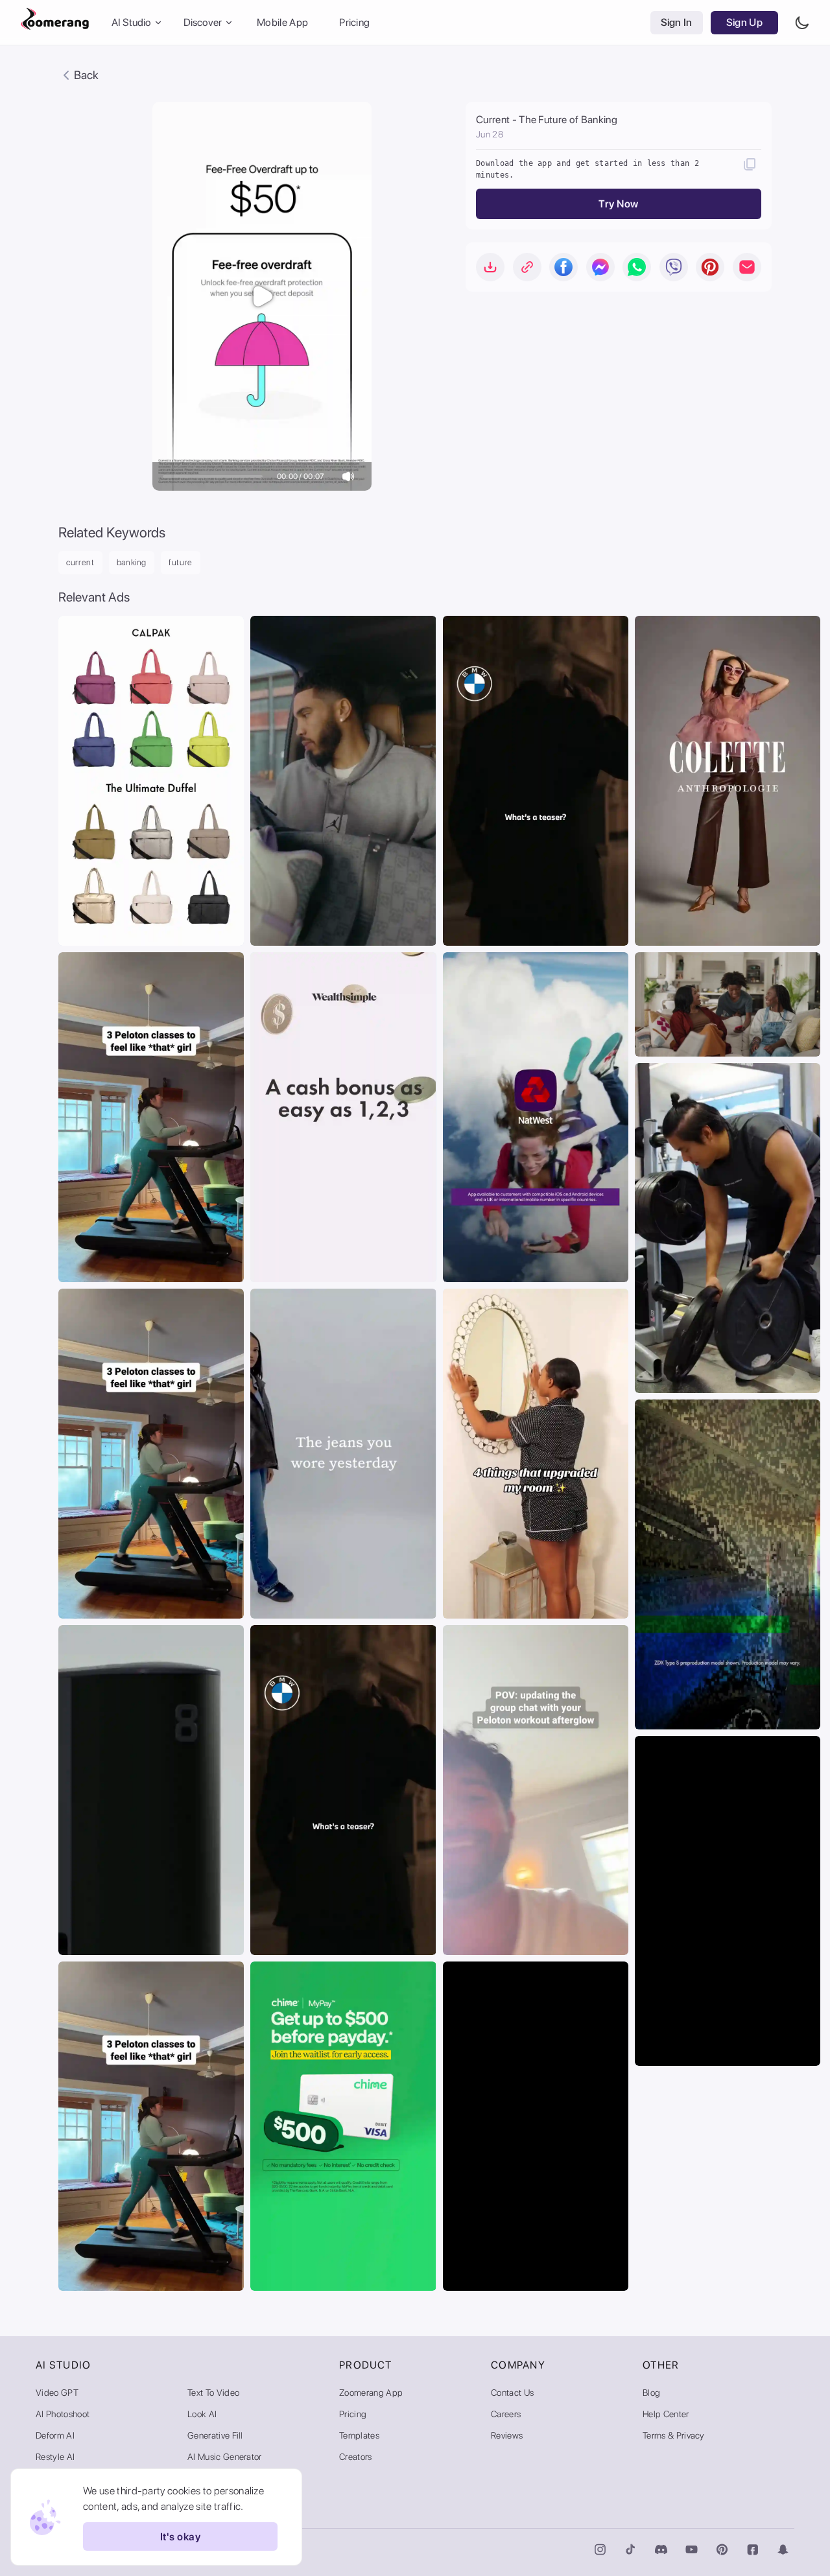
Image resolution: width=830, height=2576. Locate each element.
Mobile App (282, 22)
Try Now (618, 204)
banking (132, 562)
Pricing (354, 22)
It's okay (180, 2537)
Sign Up (744, 22)
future (181, 562)
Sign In (677, 22)
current (80, 562)
